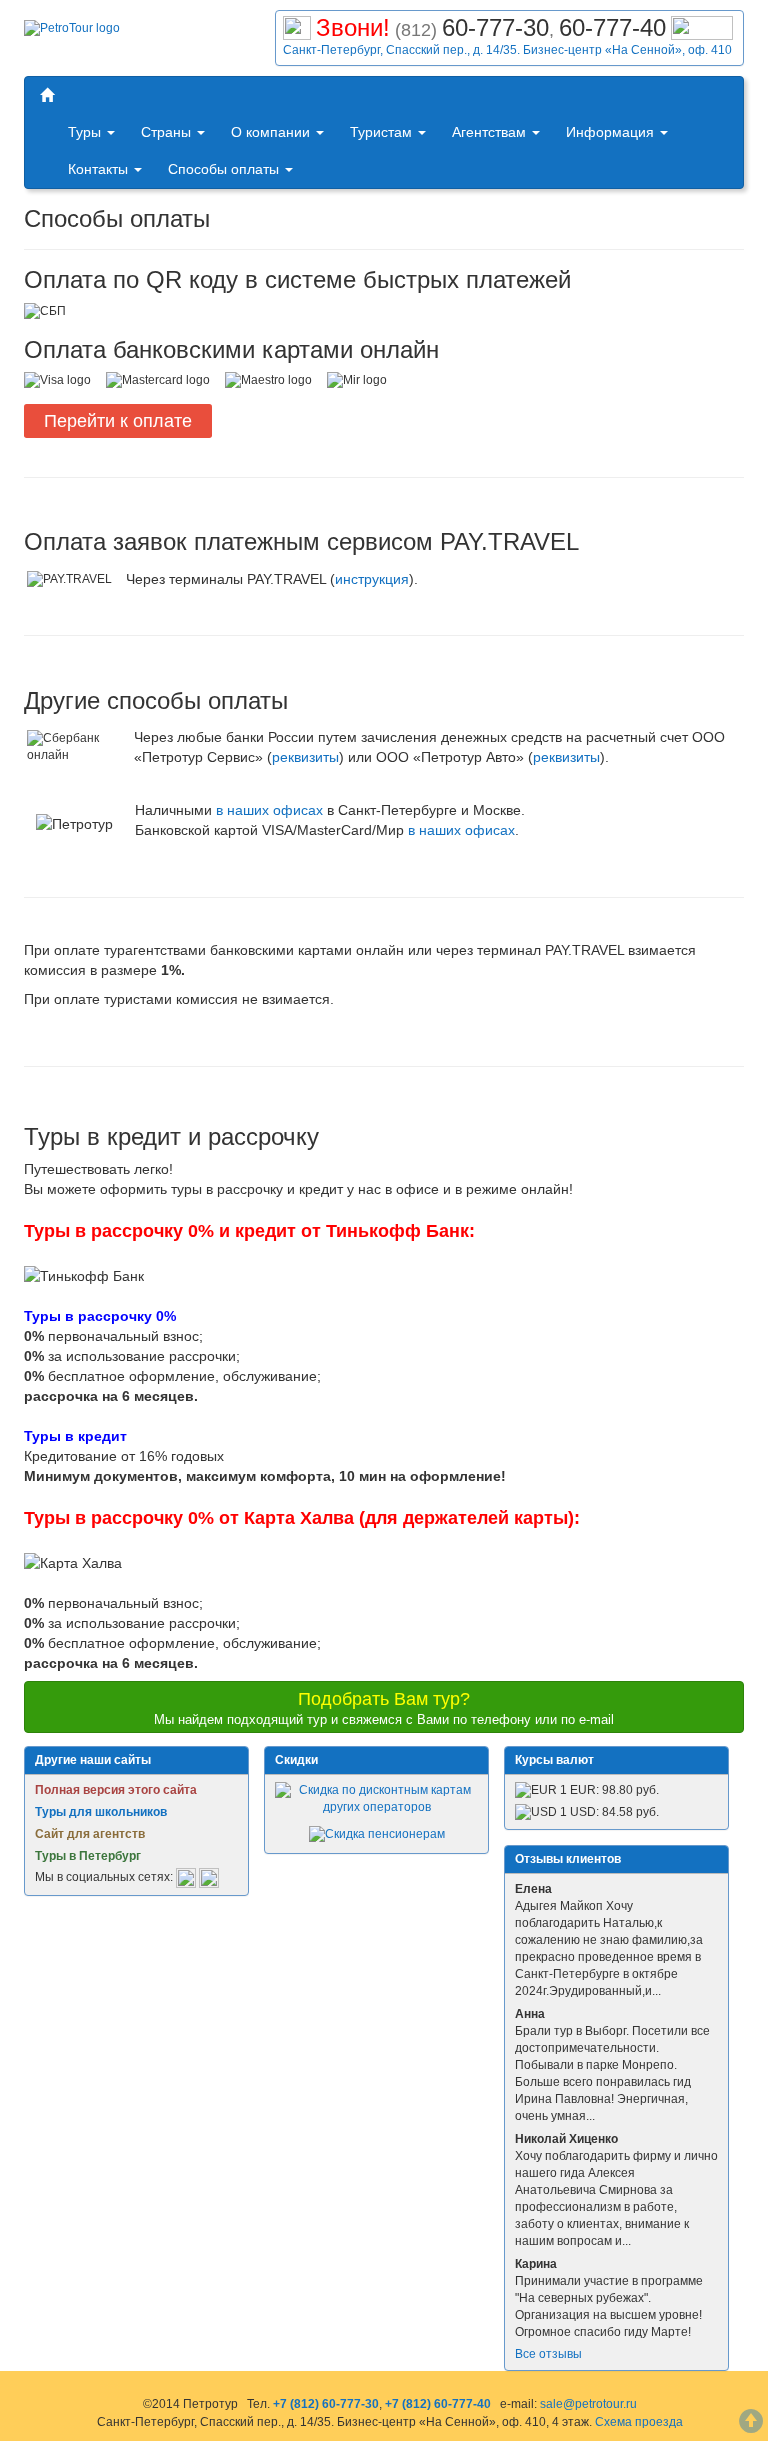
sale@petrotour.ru (588, 2404)
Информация (612, 132)
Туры (86, 132)
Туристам (383, 132)
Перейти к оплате (118, 421)
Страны (168, 132)
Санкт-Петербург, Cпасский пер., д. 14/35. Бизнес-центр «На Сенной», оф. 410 (507, 50)
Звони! (353, 27)
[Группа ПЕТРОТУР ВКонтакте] (186, 1877)
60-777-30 (495, 27)
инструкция (372, 579)
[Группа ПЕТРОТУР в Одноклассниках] (209, 1877)
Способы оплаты (225, 169)
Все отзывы (548, 2354)
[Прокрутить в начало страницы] (751, 2424)
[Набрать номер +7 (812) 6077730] (297, 25)
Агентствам (491, 132)
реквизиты (305, 757)
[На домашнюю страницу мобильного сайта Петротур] (47, 95)
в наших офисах (269, 810)
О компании (272, 132)
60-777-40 (612, 27)
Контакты (100, 169)
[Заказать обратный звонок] (702, 25)
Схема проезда (639, 2422)
